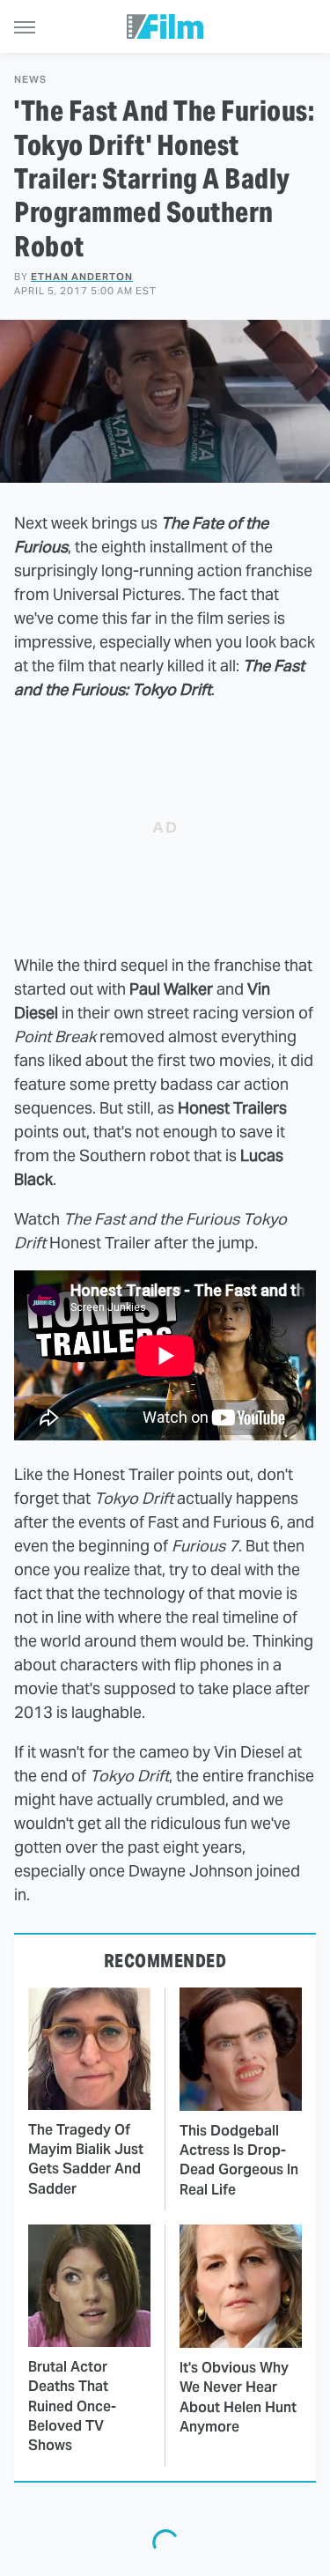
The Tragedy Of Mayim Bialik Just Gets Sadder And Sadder (86, 2159)
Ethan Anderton (82, 277)
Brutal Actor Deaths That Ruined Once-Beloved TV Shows (72, 2406)
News (30, 80)
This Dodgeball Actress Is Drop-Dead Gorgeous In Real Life (239, 2160)
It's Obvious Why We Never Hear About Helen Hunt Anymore (238, 2397)
